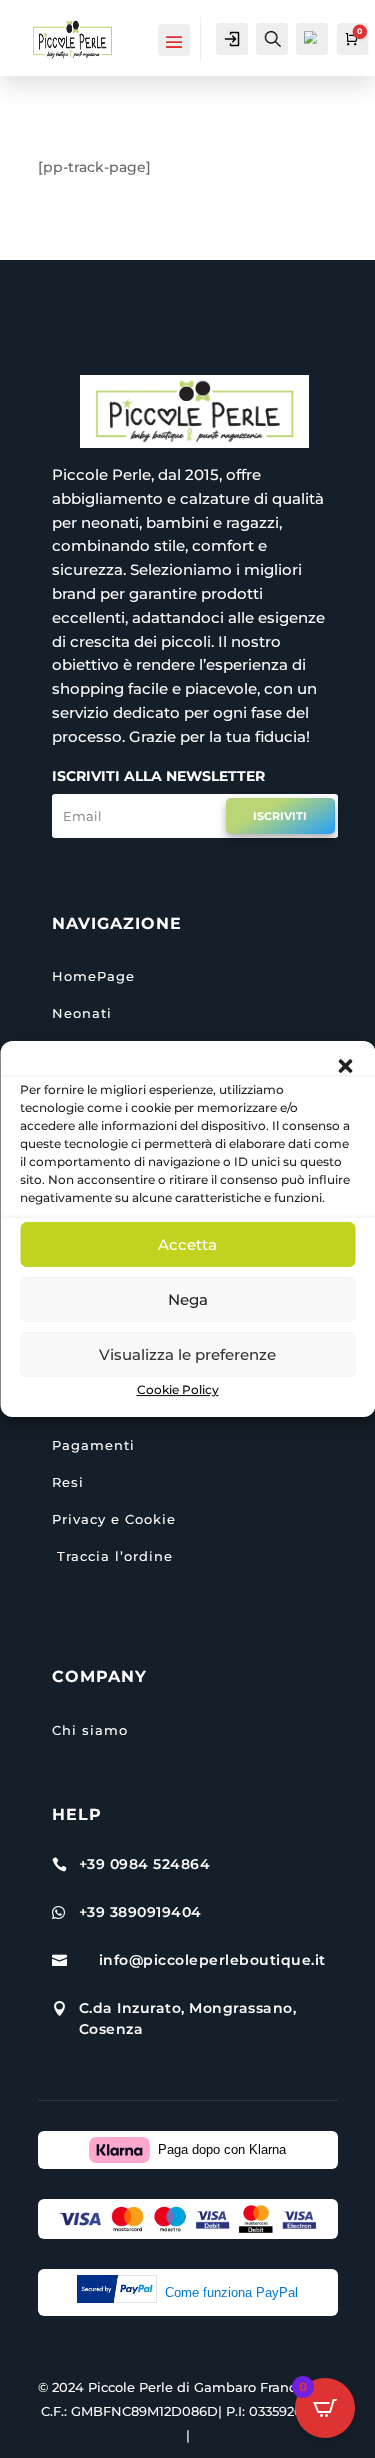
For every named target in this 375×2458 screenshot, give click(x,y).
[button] (345, 1066)
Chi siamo (90, 1730)
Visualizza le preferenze (187, 1354)
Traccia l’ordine (112, 1556)
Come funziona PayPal (231, 2292)
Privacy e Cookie (114, 1519)
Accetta (187, 1244)
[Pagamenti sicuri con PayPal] (121, 2293)
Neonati (82, 1013)
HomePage (93, 976)
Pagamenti (93, 1445)
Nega (188, 1299)
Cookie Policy (178, 1389)
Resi (68, 1482)
